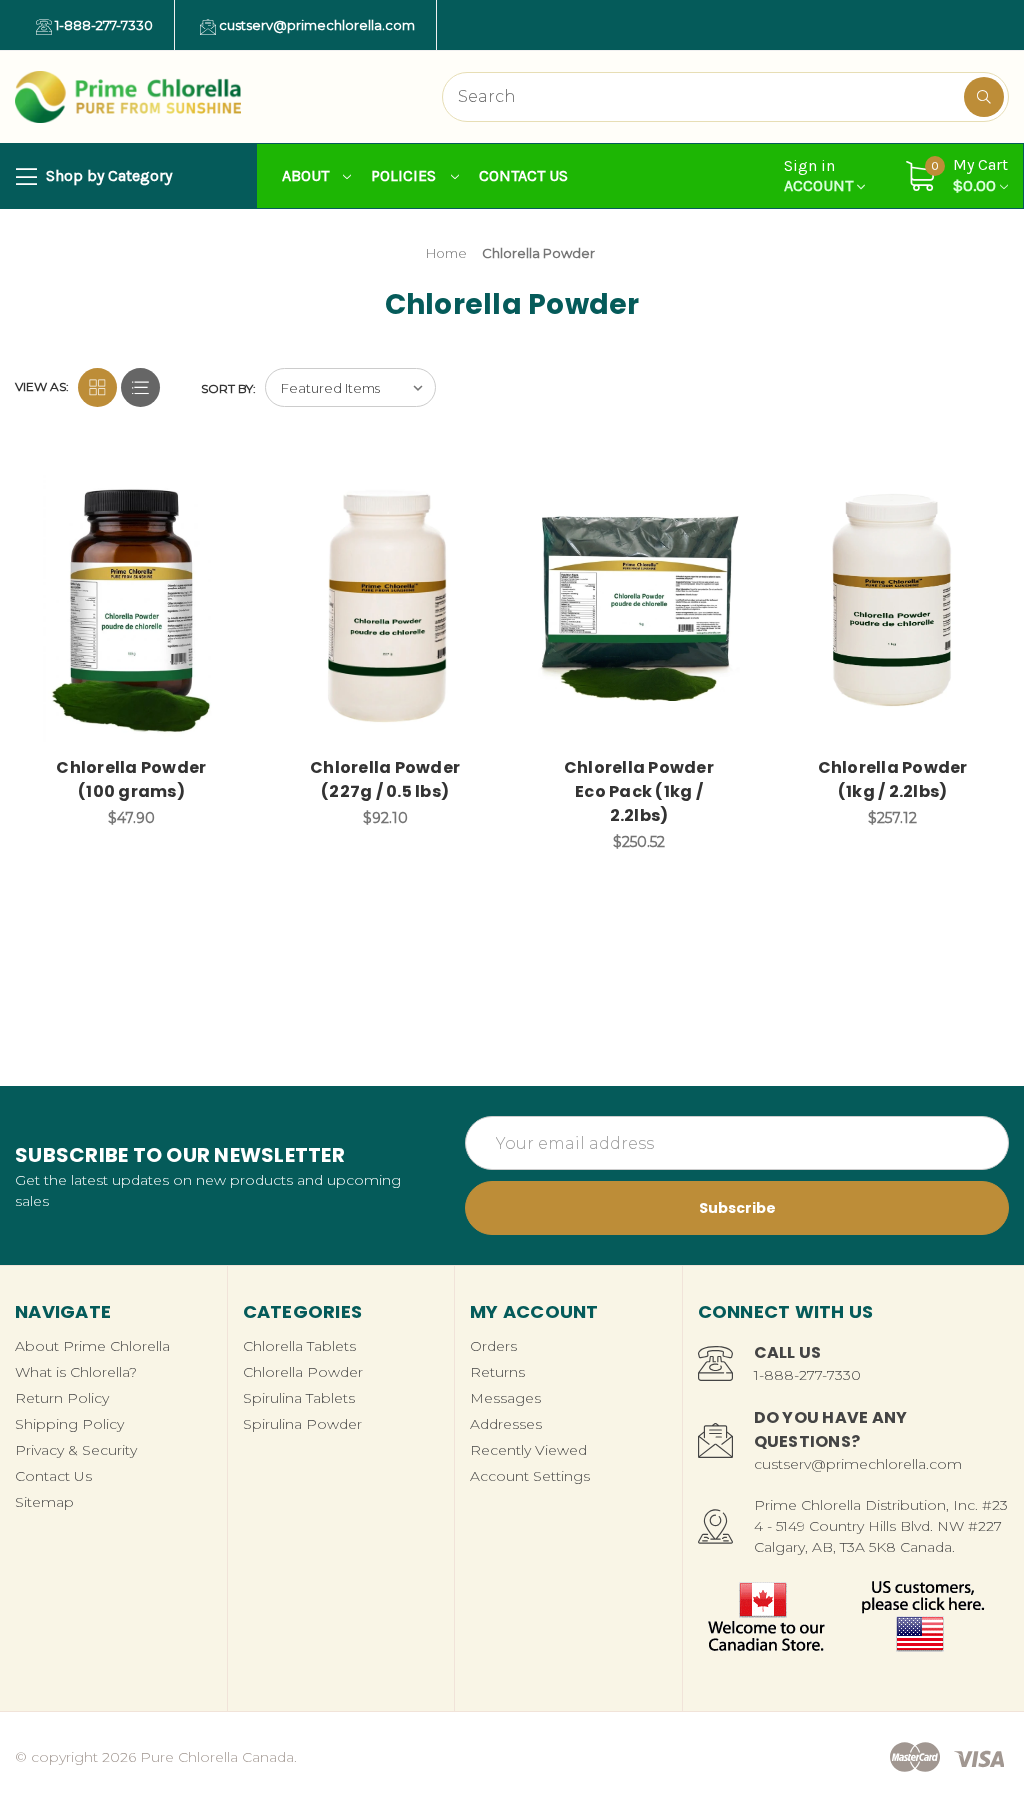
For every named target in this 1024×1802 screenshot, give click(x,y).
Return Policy (62, 1398)
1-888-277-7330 (102, 25)
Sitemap (44, 1502)
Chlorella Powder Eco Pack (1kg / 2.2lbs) (639, 791)
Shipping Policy (69, 1424)
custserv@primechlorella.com (315, 25)
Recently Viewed (528, 1450)
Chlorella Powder (303, 1372)
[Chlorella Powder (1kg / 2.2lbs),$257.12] (892, 608)
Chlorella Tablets (299, 1346)
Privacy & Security (76, 1450)
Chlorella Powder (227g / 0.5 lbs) (385, 779)
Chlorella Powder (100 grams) (131, 779)
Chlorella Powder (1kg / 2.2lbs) (893, 779)
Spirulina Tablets (299, 1398)
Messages (505, 1398)
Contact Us (523, 175)
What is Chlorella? (76, 1372)
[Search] (984, 97)
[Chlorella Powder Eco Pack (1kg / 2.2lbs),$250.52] (639, 608)
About (307, 175)
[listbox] (350, 387)
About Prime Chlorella (92, 1346)
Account (820, 176)
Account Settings (530, 1476)
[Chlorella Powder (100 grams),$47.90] (131, 608)
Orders (493, 1346)
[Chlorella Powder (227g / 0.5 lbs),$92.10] (385, 608)
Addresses (506, 1424)
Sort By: (228, 388)
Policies (405, 175)
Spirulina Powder (302, 1424)
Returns (497, 1372)
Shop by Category (107, 175)
